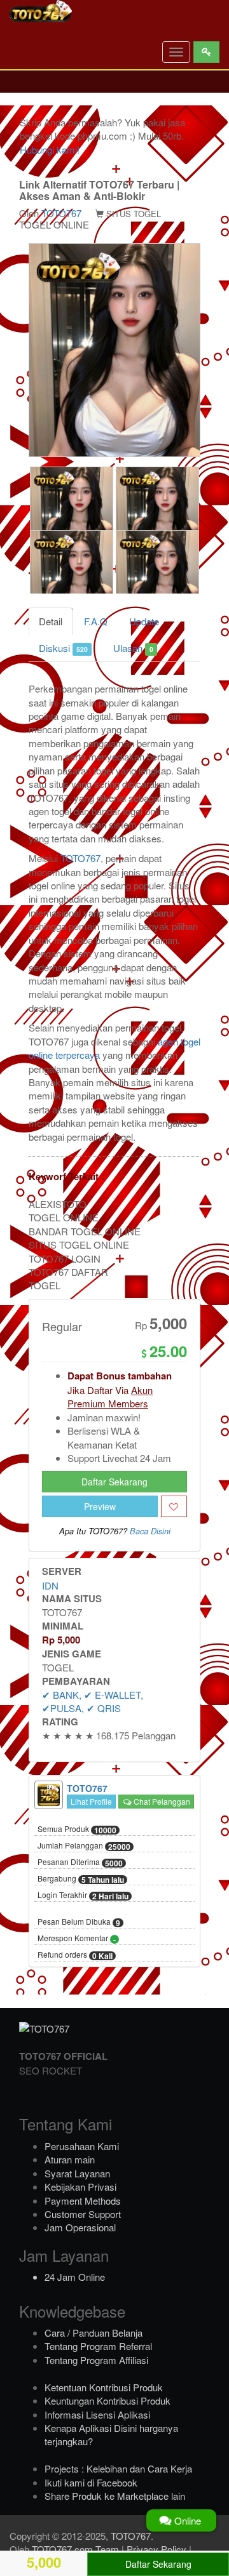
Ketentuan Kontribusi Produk (104, 2387)
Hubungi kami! (50, 149)
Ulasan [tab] (133, 648)
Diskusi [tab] (63, 648)
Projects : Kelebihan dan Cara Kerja (118, 2468)
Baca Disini (150, 1531)
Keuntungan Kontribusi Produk (108, 2400)
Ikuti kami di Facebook (91, 2482)
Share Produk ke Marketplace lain (115, 2496)
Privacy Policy (156, 2549)
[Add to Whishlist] (174, 1506)
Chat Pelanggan (161, 1801)
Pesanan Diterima (80, 1862)
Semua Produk (77, 1829)
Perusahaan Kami (82, 2146)
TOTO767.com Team (75, 2549)
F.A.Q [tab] (96, 621)
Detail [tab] (51, 621)
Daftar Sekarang (114, 1482)
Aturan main (70, 2159)
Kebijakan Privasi (80, 2187)
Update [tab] (144, 621)
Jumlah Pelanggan (84, 1846)
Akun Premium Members (110, 1397)
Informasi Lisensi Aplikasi (97, 2414)
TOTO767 (61, 213)
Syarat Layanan (77, 2173)
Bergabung (81, 1879)
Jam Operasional (80, 2227)
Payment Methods (83, 2201)
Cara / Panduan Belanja (94, 2333)
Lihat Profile (91, 1801)
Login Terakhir (83, 1895)
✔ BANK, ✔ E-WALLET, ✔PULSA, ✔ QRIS (93, 1701)
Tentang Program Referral (98, 2346)
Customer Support (83, 2214)
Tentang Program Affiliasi (96, 2360)
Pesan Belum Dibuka (79, 1922)
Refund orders (75, 1955)
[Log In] (206, 52)
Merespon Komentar (77, 1939)
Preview (100, 1506)
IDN (50, 1585)
